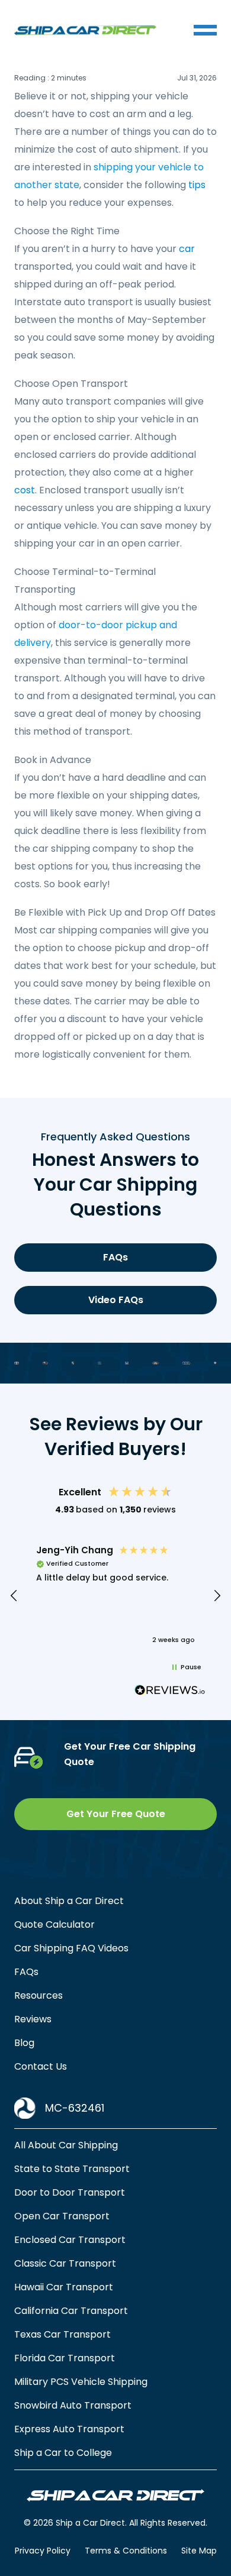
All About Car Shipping (66, 2145)
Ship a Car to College (63, 2453)
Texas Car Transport (62, 2334)
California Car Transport (71, 2311)
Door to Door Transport (70, 2192)
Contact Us (41, 2066)
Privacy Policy (43, 2551)
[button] (14, 1596)
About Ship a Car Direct (69, 1901)
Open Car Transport (62, 2216)
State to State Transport (72, 2169)
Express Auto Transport (69, 2429)
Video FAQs (116, 1300)
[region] (115, 1596)
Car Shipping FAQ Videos (71, 1948)
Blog (24, 2043)
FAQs (115, 1257)
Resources (38, 1995)
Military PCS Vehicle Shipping (81, 2382)
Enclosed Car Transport (70, 2240)
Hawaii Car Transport (64, 2287)
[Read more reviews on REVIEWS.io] (170, 1692)
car (187, 249)
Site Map (199, 2551)
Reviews (33, 2019)
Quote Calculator (54, 1924)
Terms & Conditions (126, 2551)
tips (197, 185)
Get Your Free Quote (116, 1814)
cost (25, 490)
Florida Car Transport (65, 2358)
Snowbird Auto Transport (73, 2405)
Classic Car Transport (65, 2263)
